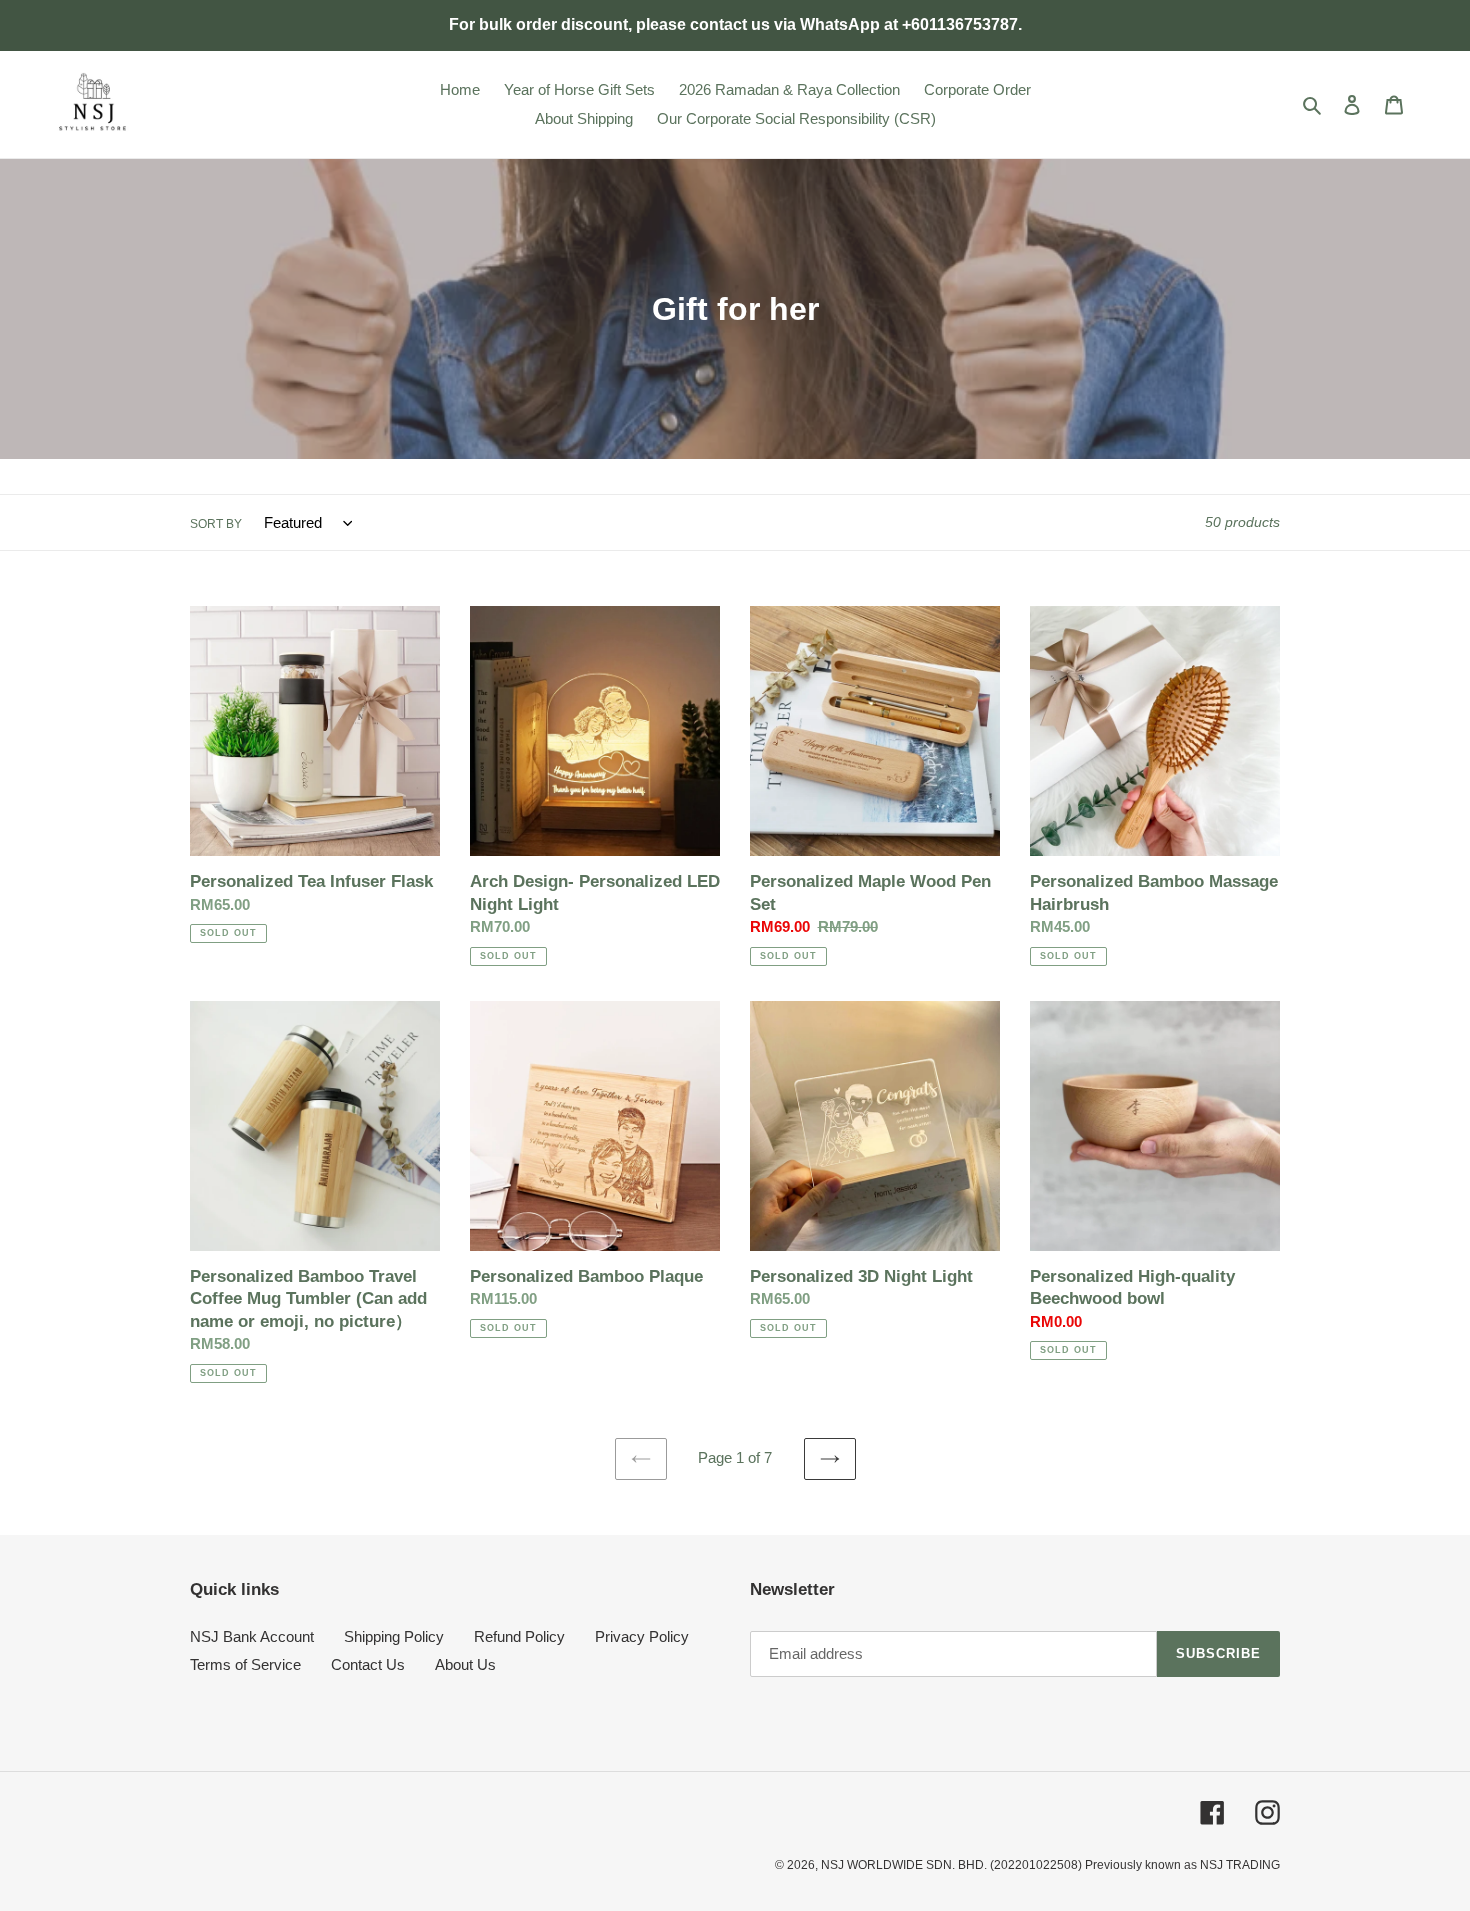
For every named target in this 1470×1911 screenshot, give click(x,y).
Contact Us (368, 1664)
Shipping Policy (394, 1636)
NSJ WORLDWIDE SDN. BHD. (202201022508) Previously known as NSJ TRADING (1050, 1865)
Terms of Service (245, 1664)
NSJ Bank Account (252, 1636)
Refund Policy (519, 1636)
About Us (465, 1664)
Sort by (216, 524)
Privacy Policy (642, 1636)
